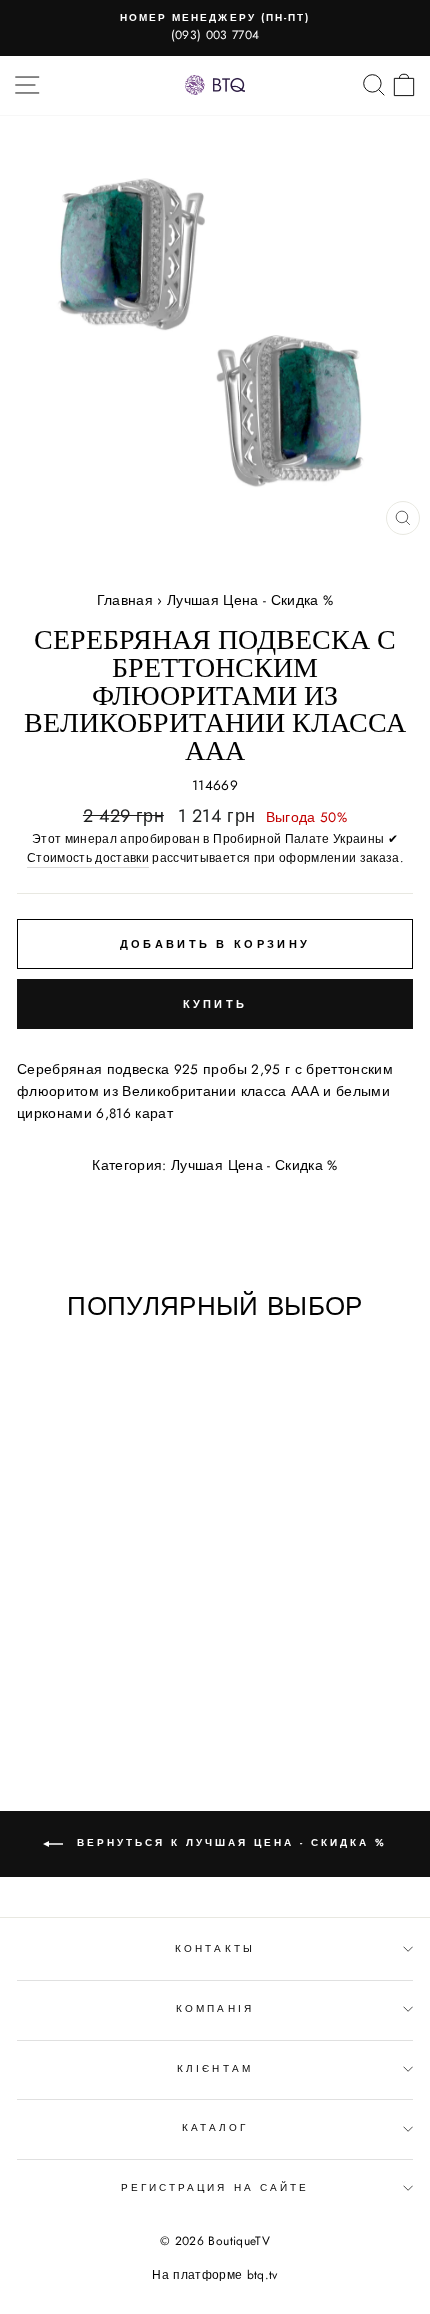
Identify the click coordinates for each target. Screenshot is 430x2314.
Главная (125, 600)
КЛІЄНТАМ (214, 2068)
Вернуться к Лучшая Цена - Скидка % (229, 1843)
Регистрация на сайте (215, 2187)
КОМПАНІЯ (214, 2008)
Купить (215, 1004)
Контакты (214, 1948)
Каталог (215, 2127)
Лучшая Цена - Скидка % (250, 600)
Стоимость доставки (88, 858)
